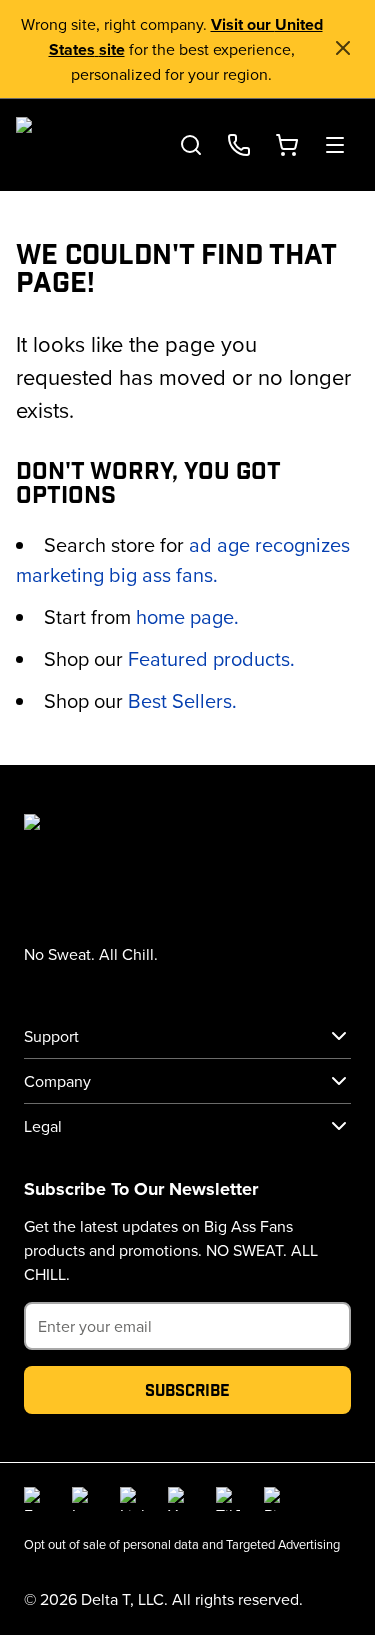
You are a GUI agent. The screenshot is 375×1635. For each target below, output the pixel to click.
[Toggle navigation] (335, 145)
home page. (187, 616)
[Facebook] (36, 1499)
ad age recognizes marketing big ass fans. (183, 559)
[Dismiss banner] (343, 48)
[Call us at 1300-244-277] (239, 145)
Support (51, 1036)
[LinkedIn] (132, 1499)
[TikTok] (228, 1499)
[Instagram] (84, 1499)
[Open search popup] (191, 145)
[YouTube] (180, 1499)
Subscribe (187, 1389)
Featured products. (211, 658)
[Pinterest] (276, 1499)
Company (57, 1081)
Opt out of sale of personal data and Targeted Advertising (182, 1544)
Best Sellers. (182, 700)
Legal (43, 1126)
